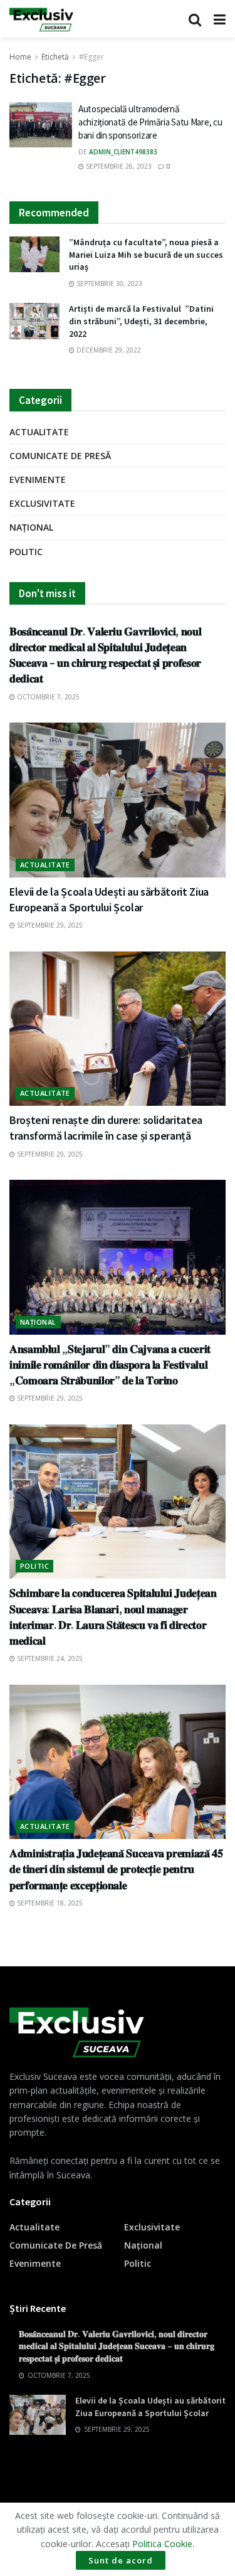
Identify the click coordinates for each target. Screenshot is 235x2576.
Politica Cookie (162, 2544)
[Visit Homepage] (41, 19)
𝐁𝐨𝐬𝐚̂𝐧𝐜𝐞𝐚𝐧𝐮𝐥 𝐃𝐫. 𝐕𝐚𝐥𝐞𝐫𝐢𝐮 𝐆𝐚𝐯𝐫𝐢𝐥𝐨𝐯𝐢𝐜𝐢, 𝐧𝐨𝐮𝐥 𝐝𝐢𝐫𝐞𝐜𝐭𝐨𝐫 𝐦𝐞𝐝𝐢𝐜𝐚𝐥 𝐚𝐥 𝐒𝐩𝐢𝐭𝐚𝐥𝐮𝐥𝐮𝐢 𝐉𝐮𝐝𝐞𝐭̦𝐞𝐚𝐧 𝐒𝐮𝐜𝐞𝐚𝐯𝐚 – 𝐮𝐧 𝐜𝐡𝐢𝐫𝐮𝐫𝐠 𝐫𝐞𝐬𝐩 (117, 2346)
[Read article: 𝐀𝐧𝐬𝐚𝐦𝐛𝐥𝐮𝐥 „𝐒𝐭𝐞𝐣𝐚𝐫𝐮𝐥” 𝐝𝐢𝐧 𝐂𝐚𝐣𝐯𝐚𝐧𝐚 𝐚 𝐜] (118, 1257)
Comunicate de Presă (60, 456)
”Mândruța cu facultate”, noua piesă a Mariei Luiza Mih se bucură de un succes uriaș (146, 254)
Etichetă (55, 57)
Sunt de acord (121, 2560)
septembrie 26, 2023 (118, 166)
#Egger (91, 57)
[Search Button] (195, 19)
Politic (26, 552)
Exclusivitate (42, 503)
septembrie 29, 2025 (49, 925)
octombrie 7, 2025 (47, 697)
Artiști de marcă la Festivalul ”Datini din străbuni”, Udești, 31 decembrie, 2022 (141, 321)
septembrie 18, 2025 (49, 1903)
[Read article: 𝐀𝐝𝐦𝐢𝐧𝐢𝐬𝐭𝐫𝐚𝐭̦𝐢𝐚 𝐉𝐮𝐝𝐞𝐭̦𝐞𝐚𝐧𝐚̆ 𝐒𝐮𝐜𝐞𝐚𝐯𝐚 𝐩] (118, 1762)
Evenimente (38, 480)
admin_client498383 (123, 152)
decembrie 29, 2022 (108, 350)
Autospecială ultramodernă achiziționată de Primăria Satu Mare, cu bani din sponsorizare (150, 122)
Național (31, 527)
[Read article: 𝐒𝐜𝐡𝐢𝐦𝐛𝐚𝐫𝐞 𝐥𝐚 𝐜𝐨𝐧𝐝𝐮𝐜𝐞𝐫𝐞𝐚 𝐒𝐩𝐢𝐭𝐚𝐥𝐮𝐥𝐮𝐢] (118, 1502)
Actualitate (39, 432)
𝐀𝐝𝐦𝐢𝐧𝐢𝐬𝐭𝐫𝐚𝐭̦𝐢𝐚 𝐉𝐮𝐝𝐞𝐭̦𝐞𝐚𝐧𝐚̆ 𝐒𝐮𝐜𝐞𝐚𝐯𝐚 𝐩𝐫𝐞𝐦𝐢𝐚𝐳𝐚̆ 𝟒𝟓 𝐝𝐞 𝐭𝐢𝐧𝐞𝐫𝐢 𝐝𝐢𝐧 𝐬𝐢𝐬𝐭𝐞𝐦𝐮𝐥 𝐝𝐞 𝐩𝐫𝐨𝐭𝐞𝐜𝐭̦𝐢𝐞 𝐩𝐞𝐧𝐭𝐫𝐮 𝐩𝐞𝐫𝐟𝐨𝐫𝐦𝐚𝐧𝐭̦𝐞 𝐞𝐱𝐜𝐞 (116, 1869)
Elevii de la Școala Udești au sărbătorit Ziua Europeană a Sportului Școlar (150, 2407)
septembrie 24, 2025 (49, 1658)
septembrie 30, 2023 (108, 284)
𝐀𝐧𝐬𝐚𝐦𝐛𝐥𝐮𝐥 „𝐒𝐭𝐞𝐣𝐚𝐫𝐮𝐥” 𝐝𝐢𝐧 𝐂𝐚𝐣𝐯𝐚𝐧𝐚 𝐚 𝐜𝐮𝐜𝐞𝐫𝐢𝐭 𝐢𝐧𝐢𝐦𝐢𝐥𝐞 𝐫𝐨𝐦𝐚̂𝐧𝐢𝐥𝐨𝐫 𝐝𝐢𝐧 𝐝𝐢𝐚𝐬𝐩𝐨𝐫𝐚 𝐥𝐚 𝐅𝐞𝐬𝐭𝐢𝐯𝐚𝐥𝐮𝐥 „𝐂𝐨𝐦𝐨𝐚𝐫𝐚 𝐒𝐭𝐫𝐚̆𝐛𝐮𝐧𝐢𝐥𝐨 (110, 1365)
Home (20, 57)
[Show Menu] (220, 19)
